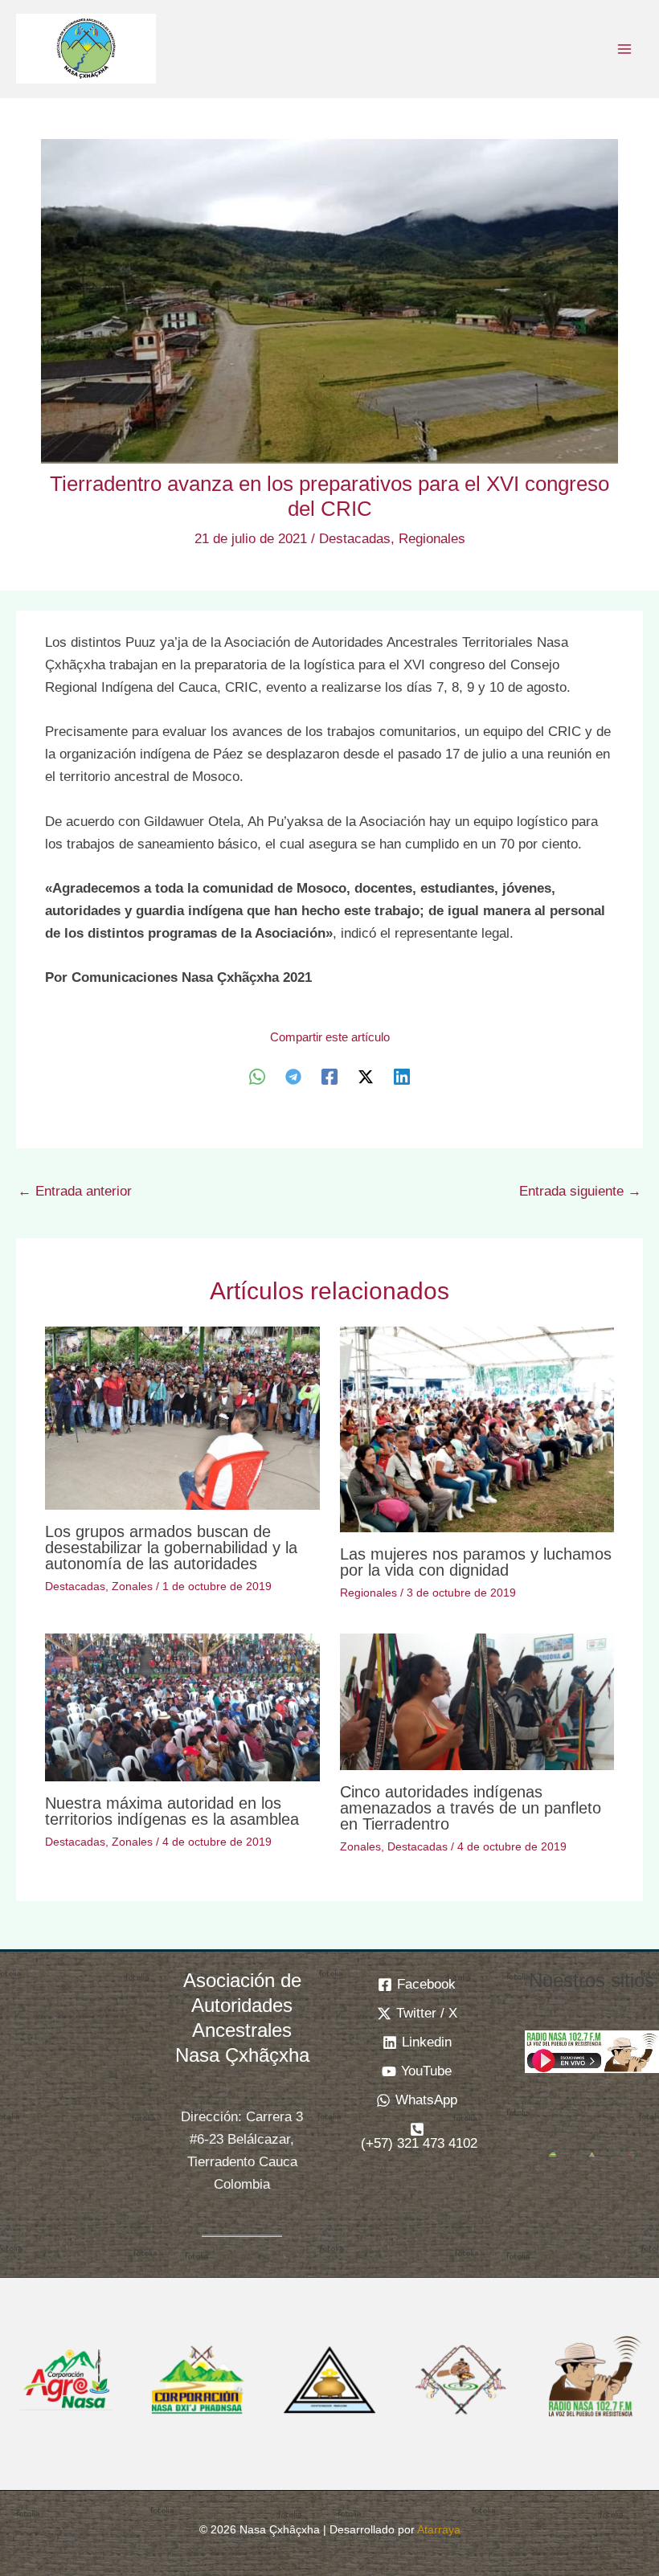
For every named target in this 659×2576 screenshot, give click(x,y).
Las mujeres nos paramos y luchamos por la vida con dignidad (476, 1562)
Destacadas (355, 539)
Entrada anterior (75, 1191)
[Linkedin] (402, 1077)
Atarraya (439, 2529)
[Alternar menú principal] (625, 49)
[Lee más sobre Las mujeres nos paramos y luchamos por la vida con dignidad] (477, 1429)
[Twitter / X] (366, 1077)
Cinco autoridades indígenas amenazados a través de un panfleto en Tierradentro (471, 1808)
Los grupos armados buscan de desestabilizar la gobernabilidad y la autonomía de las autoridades (171, 1548)
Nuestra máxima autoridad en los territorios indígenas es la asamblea (172, 1811)
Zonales (132, 1586)
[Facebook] (329, 1077)
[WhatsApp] (257, 1077)
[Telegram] (293, 1077)
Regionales (432, 539)
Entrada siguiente (580, 1191)
